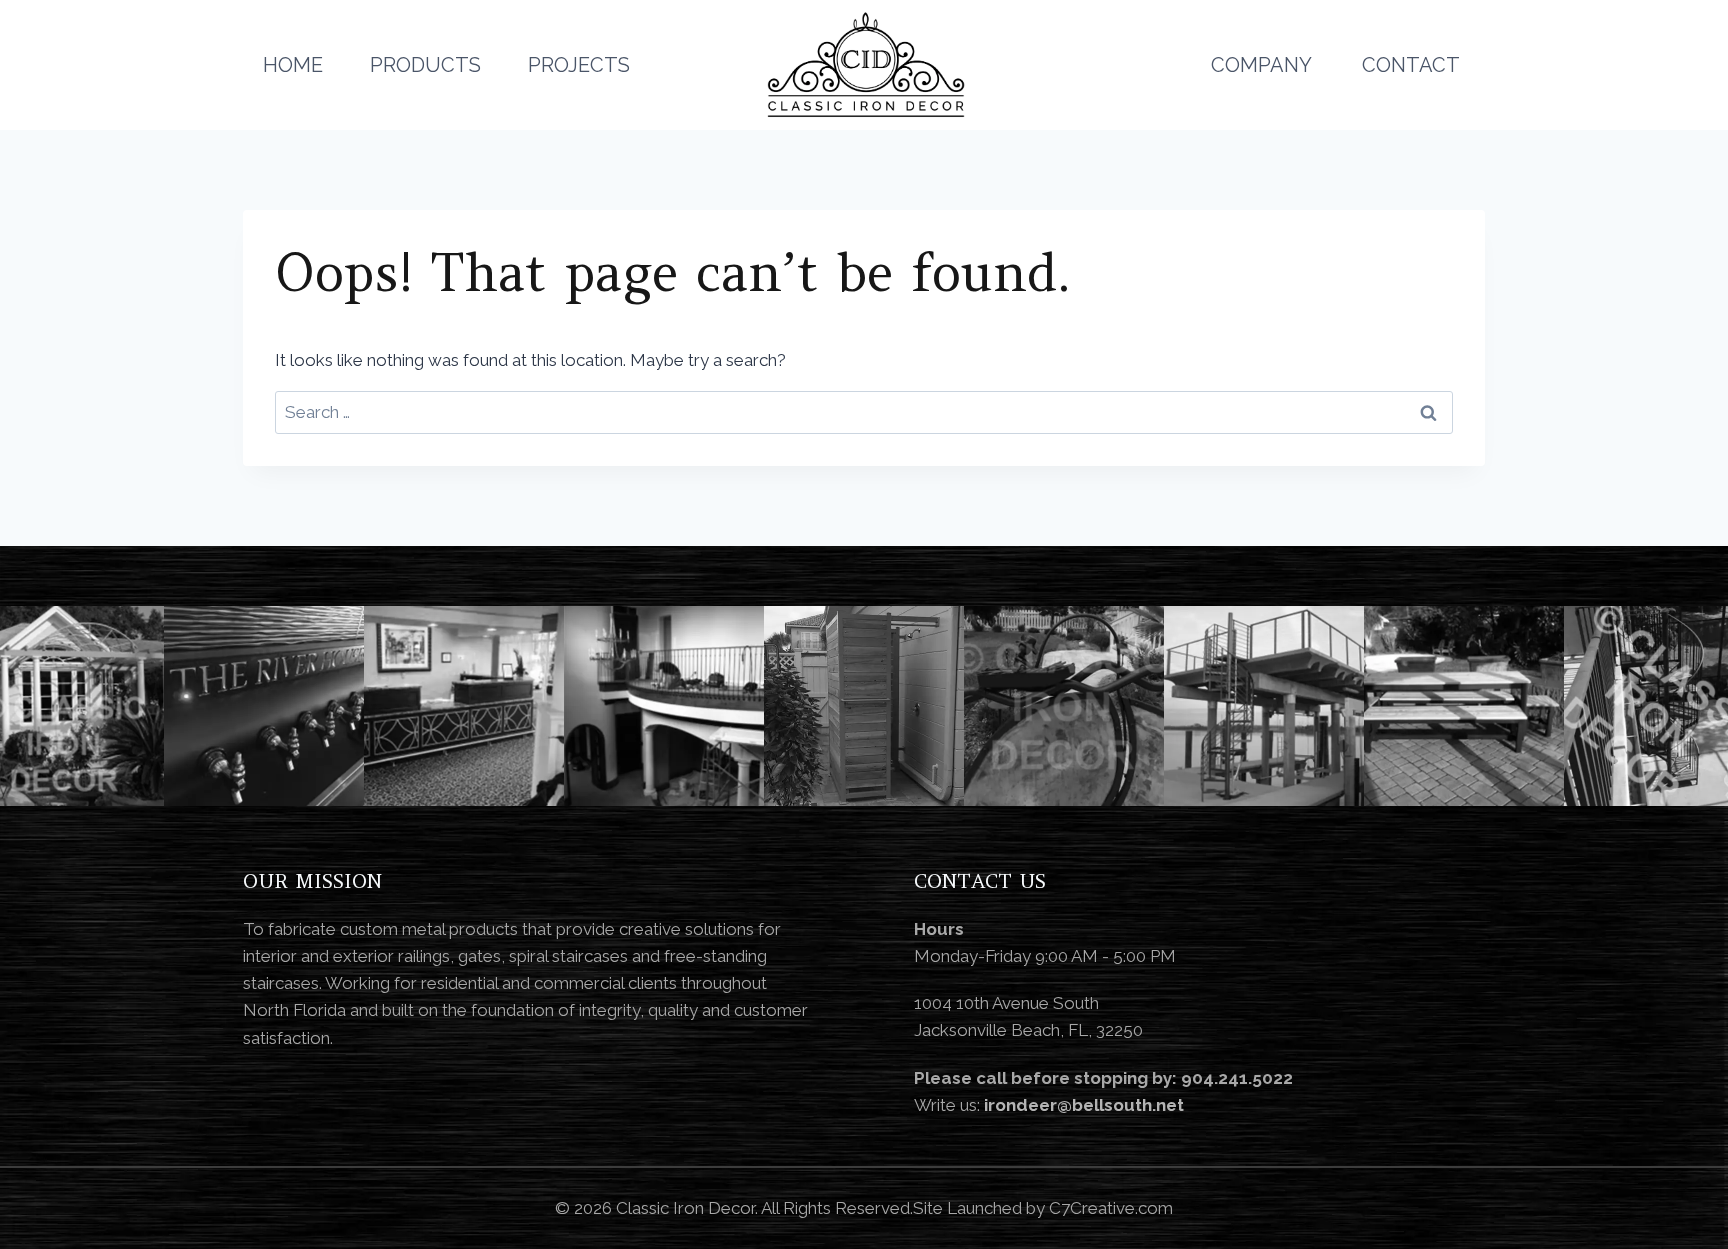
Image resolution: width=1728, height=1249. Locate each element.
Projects (579, 65)
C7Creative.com (1111, 1208)
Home (293, 65)
